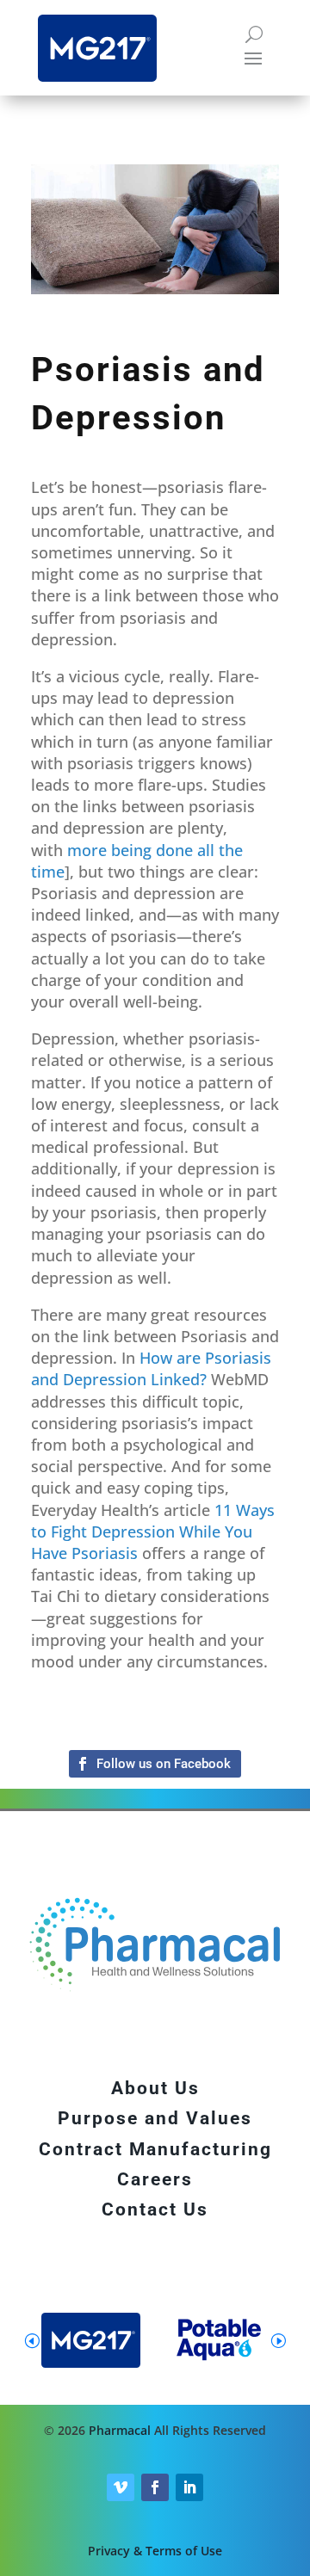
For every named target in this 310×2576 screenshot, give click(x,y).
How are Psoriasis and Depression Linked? (151, 1368)
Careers (155, 2179)
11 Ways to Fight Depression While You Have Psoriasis (153, 1531)
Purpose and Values (155, 2118)
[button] (278, 2340)
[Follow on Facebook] (155, 1764)
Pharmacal (120, 2430)
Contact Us (155, 2209)
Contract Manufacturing (155, 2149)
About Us (155, 2088)
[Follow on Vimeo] (121, 2487)
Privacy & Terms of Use (155, 2551)
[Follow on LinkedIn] (189, 2487)
